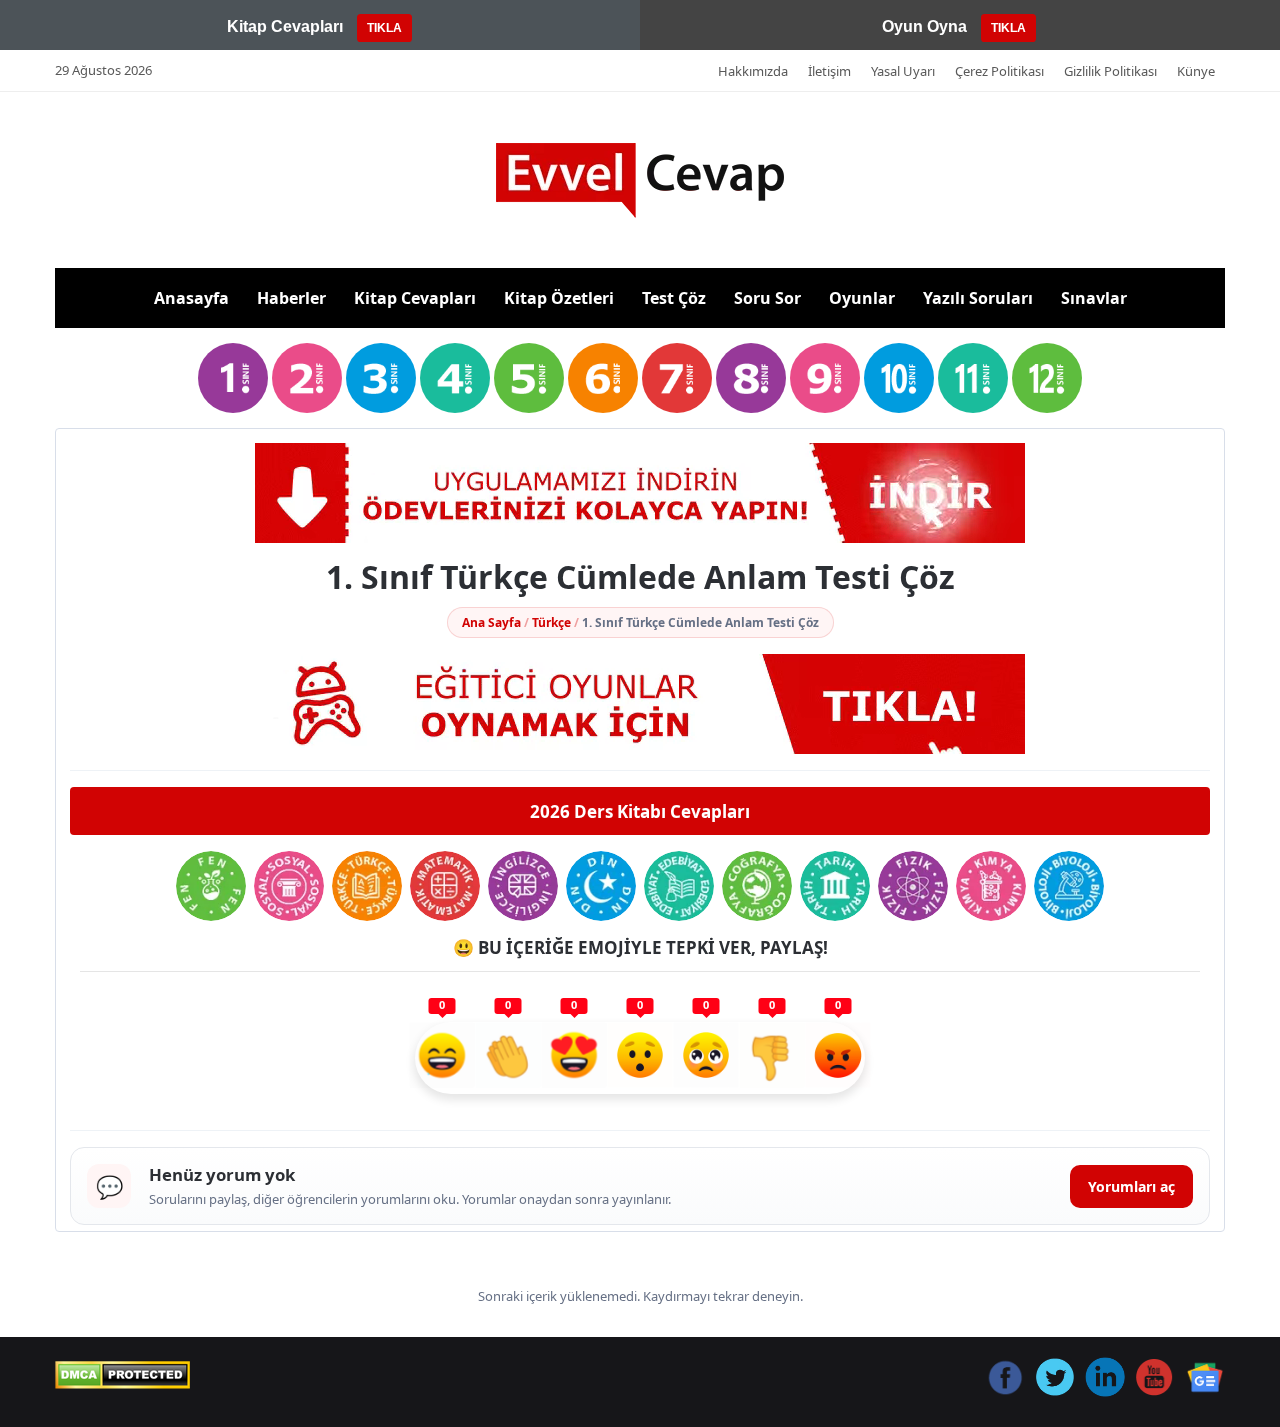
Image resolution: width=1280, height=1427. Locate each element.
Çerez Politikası (999, 71)
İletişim (829, 71)
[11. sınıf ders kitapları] (973, 378)
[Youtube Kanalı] (640, 493)
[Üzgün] (706, 1058)
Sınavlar (1094, 298)
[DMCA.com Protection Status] (122, 1375)
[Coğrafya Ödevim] (757, 886)
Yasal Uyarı (903, 71)
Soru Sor (767, 298)
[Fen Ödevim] (211, 886)
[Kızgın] (838, 1058)
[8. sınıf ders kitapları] (751, 378)
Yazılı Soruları (978, 298)
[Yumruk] (772, 1058)
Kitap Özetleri (559, 298)
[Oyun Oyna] (640, 704)
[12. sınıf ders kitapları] (1047, 378)
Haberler (291, 298)
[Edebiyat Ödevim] (679, 886)
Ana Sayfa (491, 622)
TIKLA (384, 28)
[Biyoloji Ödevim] (1069, 886)
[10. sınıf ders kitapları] (899, 378)
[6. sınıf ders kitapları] (603, 378)
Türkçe (551, 622)
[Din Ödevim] (601, 886)
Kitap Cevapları (415, 298)
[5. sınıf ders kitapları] (529, 378)
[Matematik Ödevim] (445, 886)
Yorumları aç (1131, 1186)
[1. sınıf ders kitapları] (233, 378)
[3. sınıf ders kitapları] (381, 378)
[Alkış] (508, 1058)
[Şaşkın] (640, 1058)
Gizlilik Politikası (1110, 71)
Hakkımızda (753, 71)
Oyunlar (862, 298)
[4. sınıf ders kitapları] (455, 378)
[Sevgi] (574, 1058)
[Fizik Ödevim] (913, 886)
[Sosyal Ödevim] (289, 886)
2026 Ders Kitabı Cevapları (640, 811)
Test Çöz (674, 298)
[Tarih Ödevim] (835, 886)
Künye (1196, 71)
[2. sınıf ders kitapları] (307, 378)
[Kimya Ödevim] (991, 886)
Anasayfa (191, 298)
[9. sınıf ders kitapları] (825, 378)
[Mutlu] (442, 1058)
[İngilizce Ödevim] (523, 886)
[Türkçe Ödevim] (367, 886)
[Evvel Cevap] (640, 180)
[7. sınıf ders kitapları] (677, 378)
